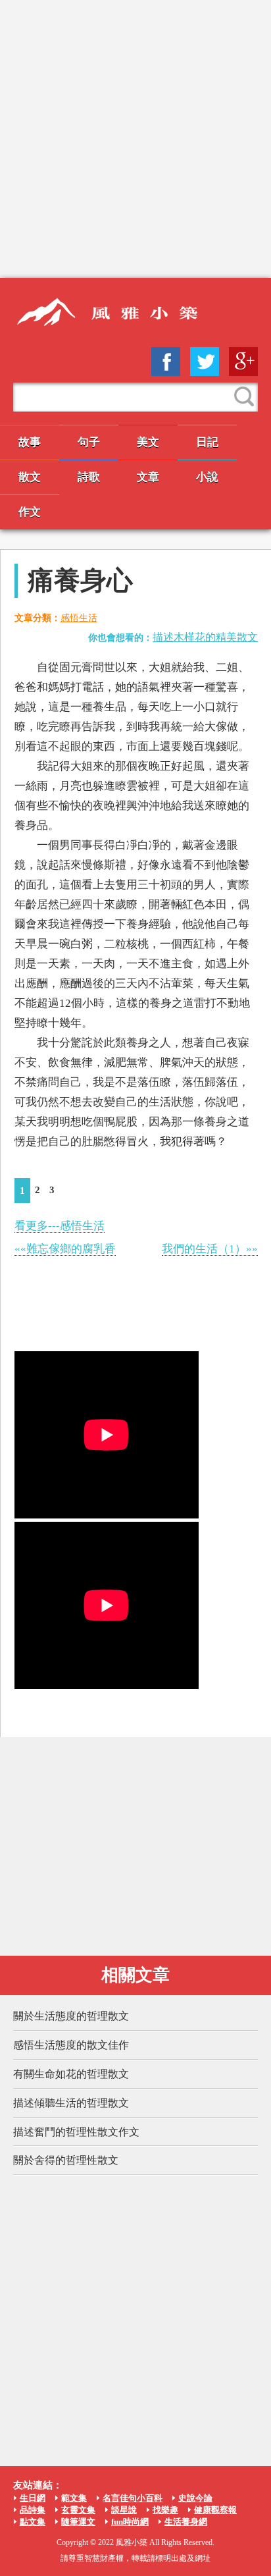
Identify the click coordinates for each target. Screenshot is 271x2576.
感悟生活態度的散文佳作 (71, 2045)
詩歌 (89, 477)
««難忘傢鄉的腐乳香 (65, 1249)
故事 (30, 442)
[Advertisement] (135, 139)
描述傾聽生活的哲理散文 (71, 2103)
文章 (148, 477)
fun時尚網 (130, 2522)
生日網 (33, 2498)
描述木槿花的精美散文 (205, 637)
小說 (207, 477)
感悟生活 (79, 618)
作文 (30, 512)
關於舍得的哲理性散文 (66, 2160)
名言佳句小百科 (133, 2498)
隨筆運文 (78, 2522)
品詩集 (33, 2510)
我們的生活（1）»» (210, 1249)
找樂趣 (165, 2510)
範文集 (74, 2498)
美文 (148, 442)
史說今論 (195, 2498)
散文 (30, 477)
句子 (89, 442)
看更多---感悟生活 (60, 1226)
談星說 (124, 2510)
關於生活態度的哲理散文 (71, 2016)
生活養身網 (186, 2522)
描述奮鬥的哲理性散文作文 (76, 2132)
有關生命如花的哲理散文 (71, 2074)
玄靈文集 (78, 2510)
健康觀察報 (215, 2510)
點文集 (33, 2522)
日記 (207, 442)
